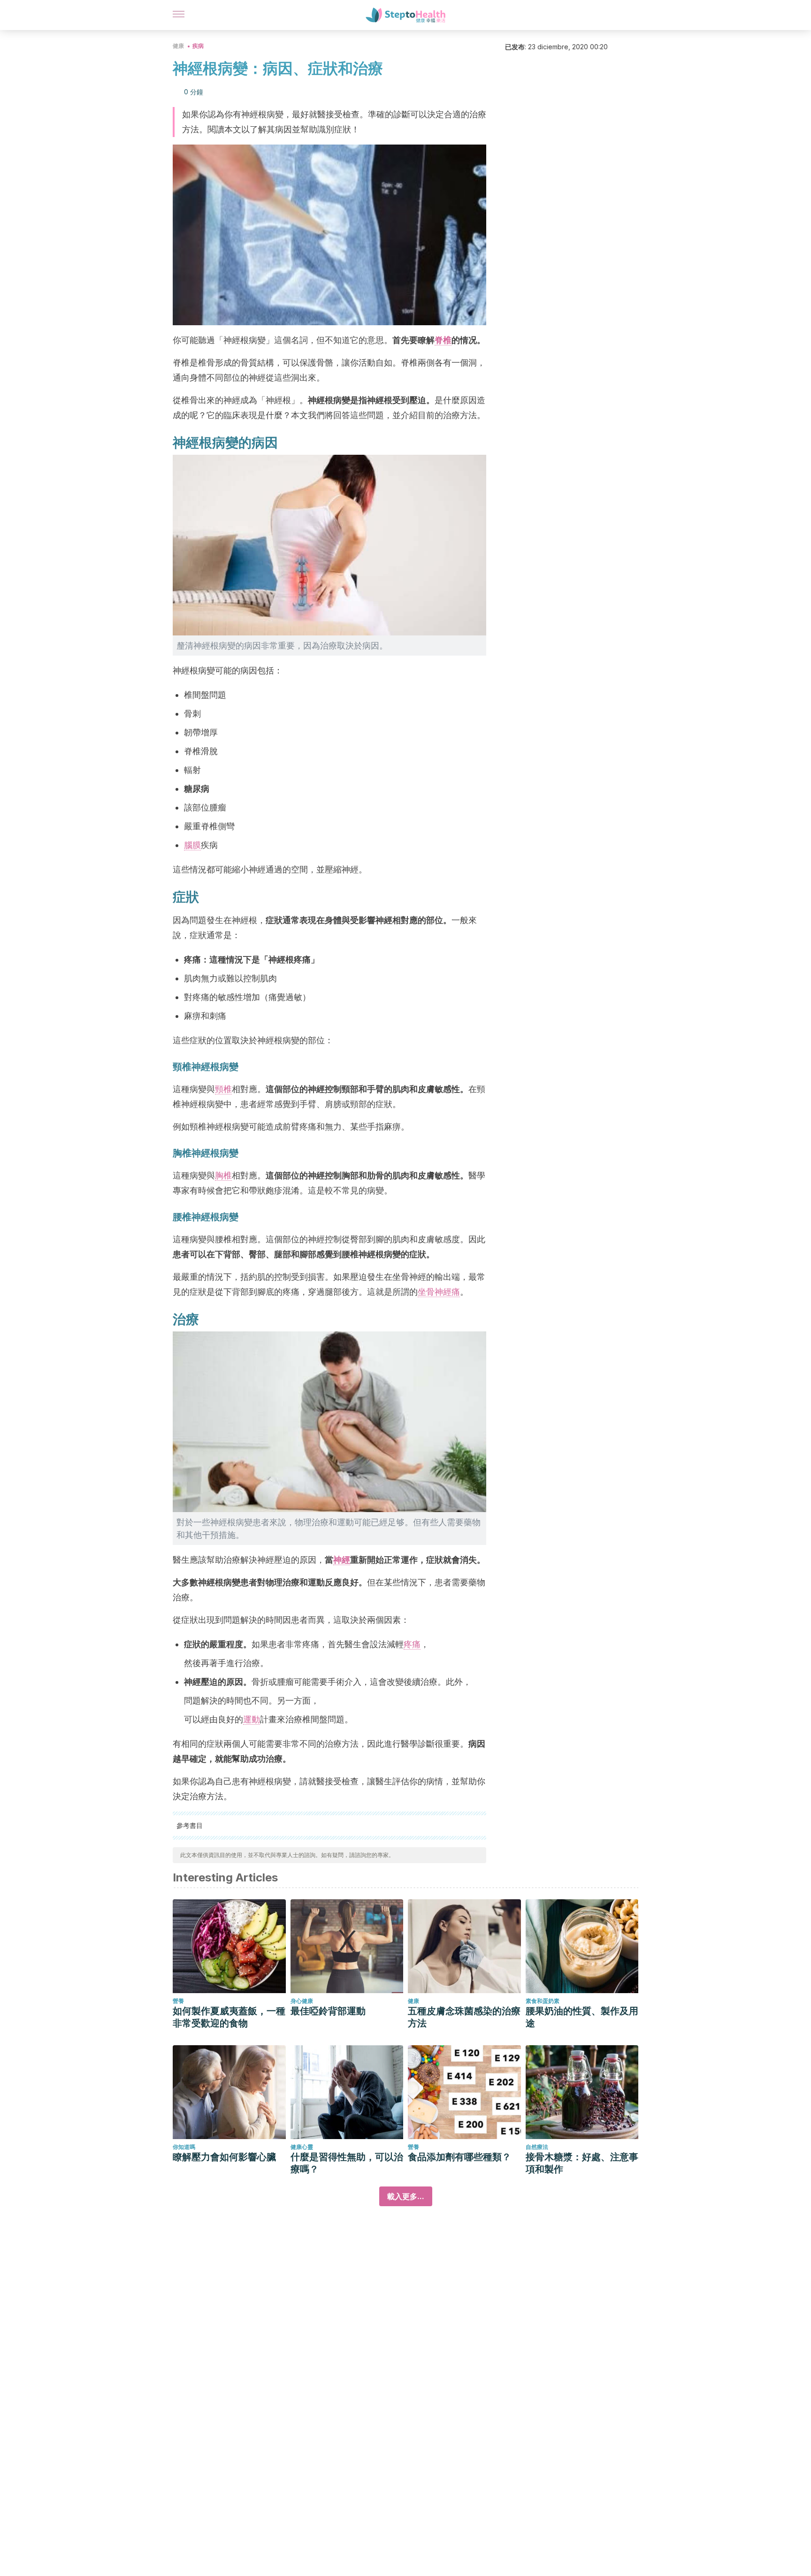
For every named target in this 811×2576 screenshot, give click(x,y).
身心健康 (302, 2001)
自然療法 (537, 2147)
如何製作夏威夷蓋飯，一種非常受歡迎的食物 (229, 2017)
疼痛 (412, 1644)
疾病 (198, 46)
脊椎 (443, 340)
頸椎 (223, 1089)
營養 (178, 2001)
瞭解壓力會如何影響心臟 (224, 2157)
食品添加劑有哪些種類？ (459, 2157)
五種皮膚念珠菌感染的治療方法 (464, 2017)
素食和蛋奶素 (543, 2001)
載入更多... (406, 2196)
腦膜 (192, 845)
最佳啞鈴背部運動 (328, 2011)
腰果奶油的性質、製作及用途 (582, 2017)
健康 (178, 46)
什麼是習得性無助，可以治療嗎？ (347, 2163)
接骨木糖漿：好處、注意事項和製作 (582, 2163)
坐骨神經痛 (439, 1292)
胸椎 (223, 1175)
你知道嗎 (184, 2147)
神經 (342, 1560)
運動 (252, 1719)
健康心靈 (302, 2147)
